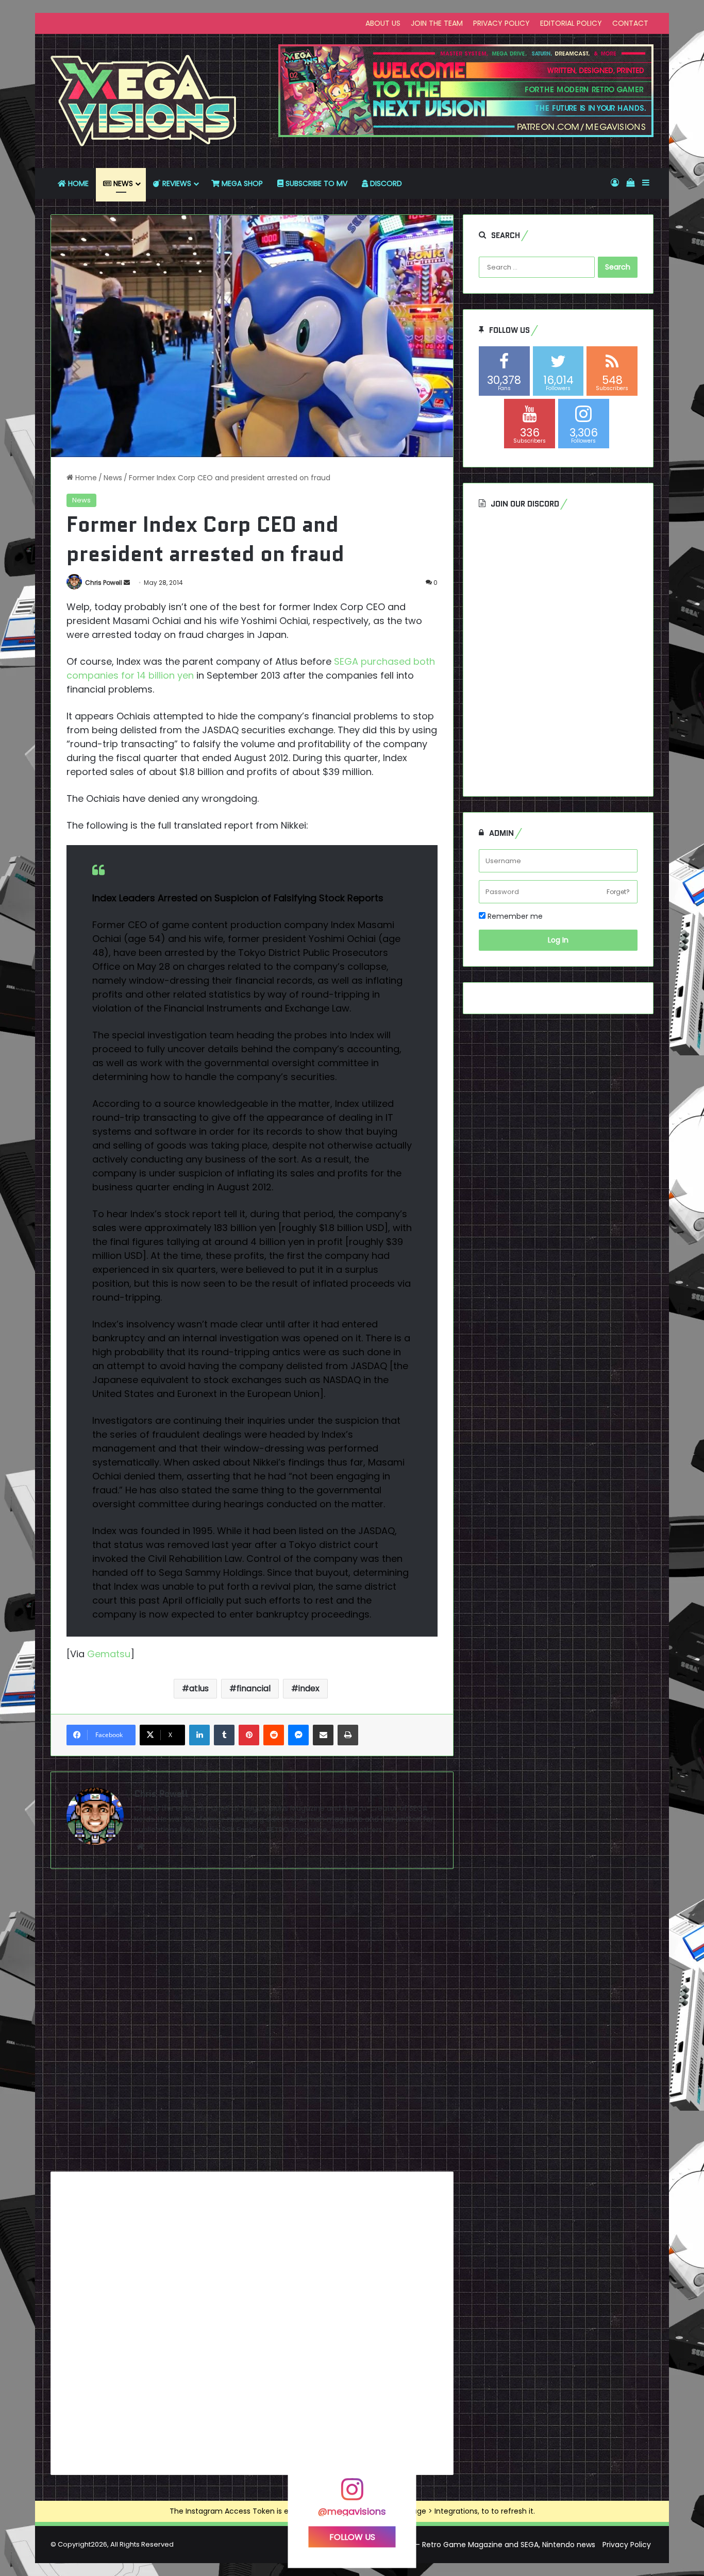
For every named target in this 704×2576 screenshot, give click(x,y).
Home (85, 478)
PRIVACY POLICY (501, 23)
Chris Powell (104, 583)
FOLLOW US (352, 2537)
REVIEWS (176, 183)
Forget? (618, 892)
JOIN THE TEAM (437, 23)
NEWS (122, 183)
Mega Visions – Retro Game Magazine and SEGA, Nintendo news (481, 2545)
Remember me (514, 916)
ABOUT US (383, 23)
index (309, 1688)
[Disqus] (252, 2024)
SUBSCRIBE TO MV (315, 183)
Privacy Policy (627, 2545)
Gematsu (109, 1654)
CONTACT (630, 23)
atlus (199, 1688)
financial (254, 1688)
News (113, 478)
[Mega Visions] (144, 101)
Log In (558, 940)
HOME (77, 183)
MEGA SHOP (241, 183)
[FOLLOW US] (352, 2494)
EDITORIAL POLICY (571, 23)
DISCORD (385, 183)
